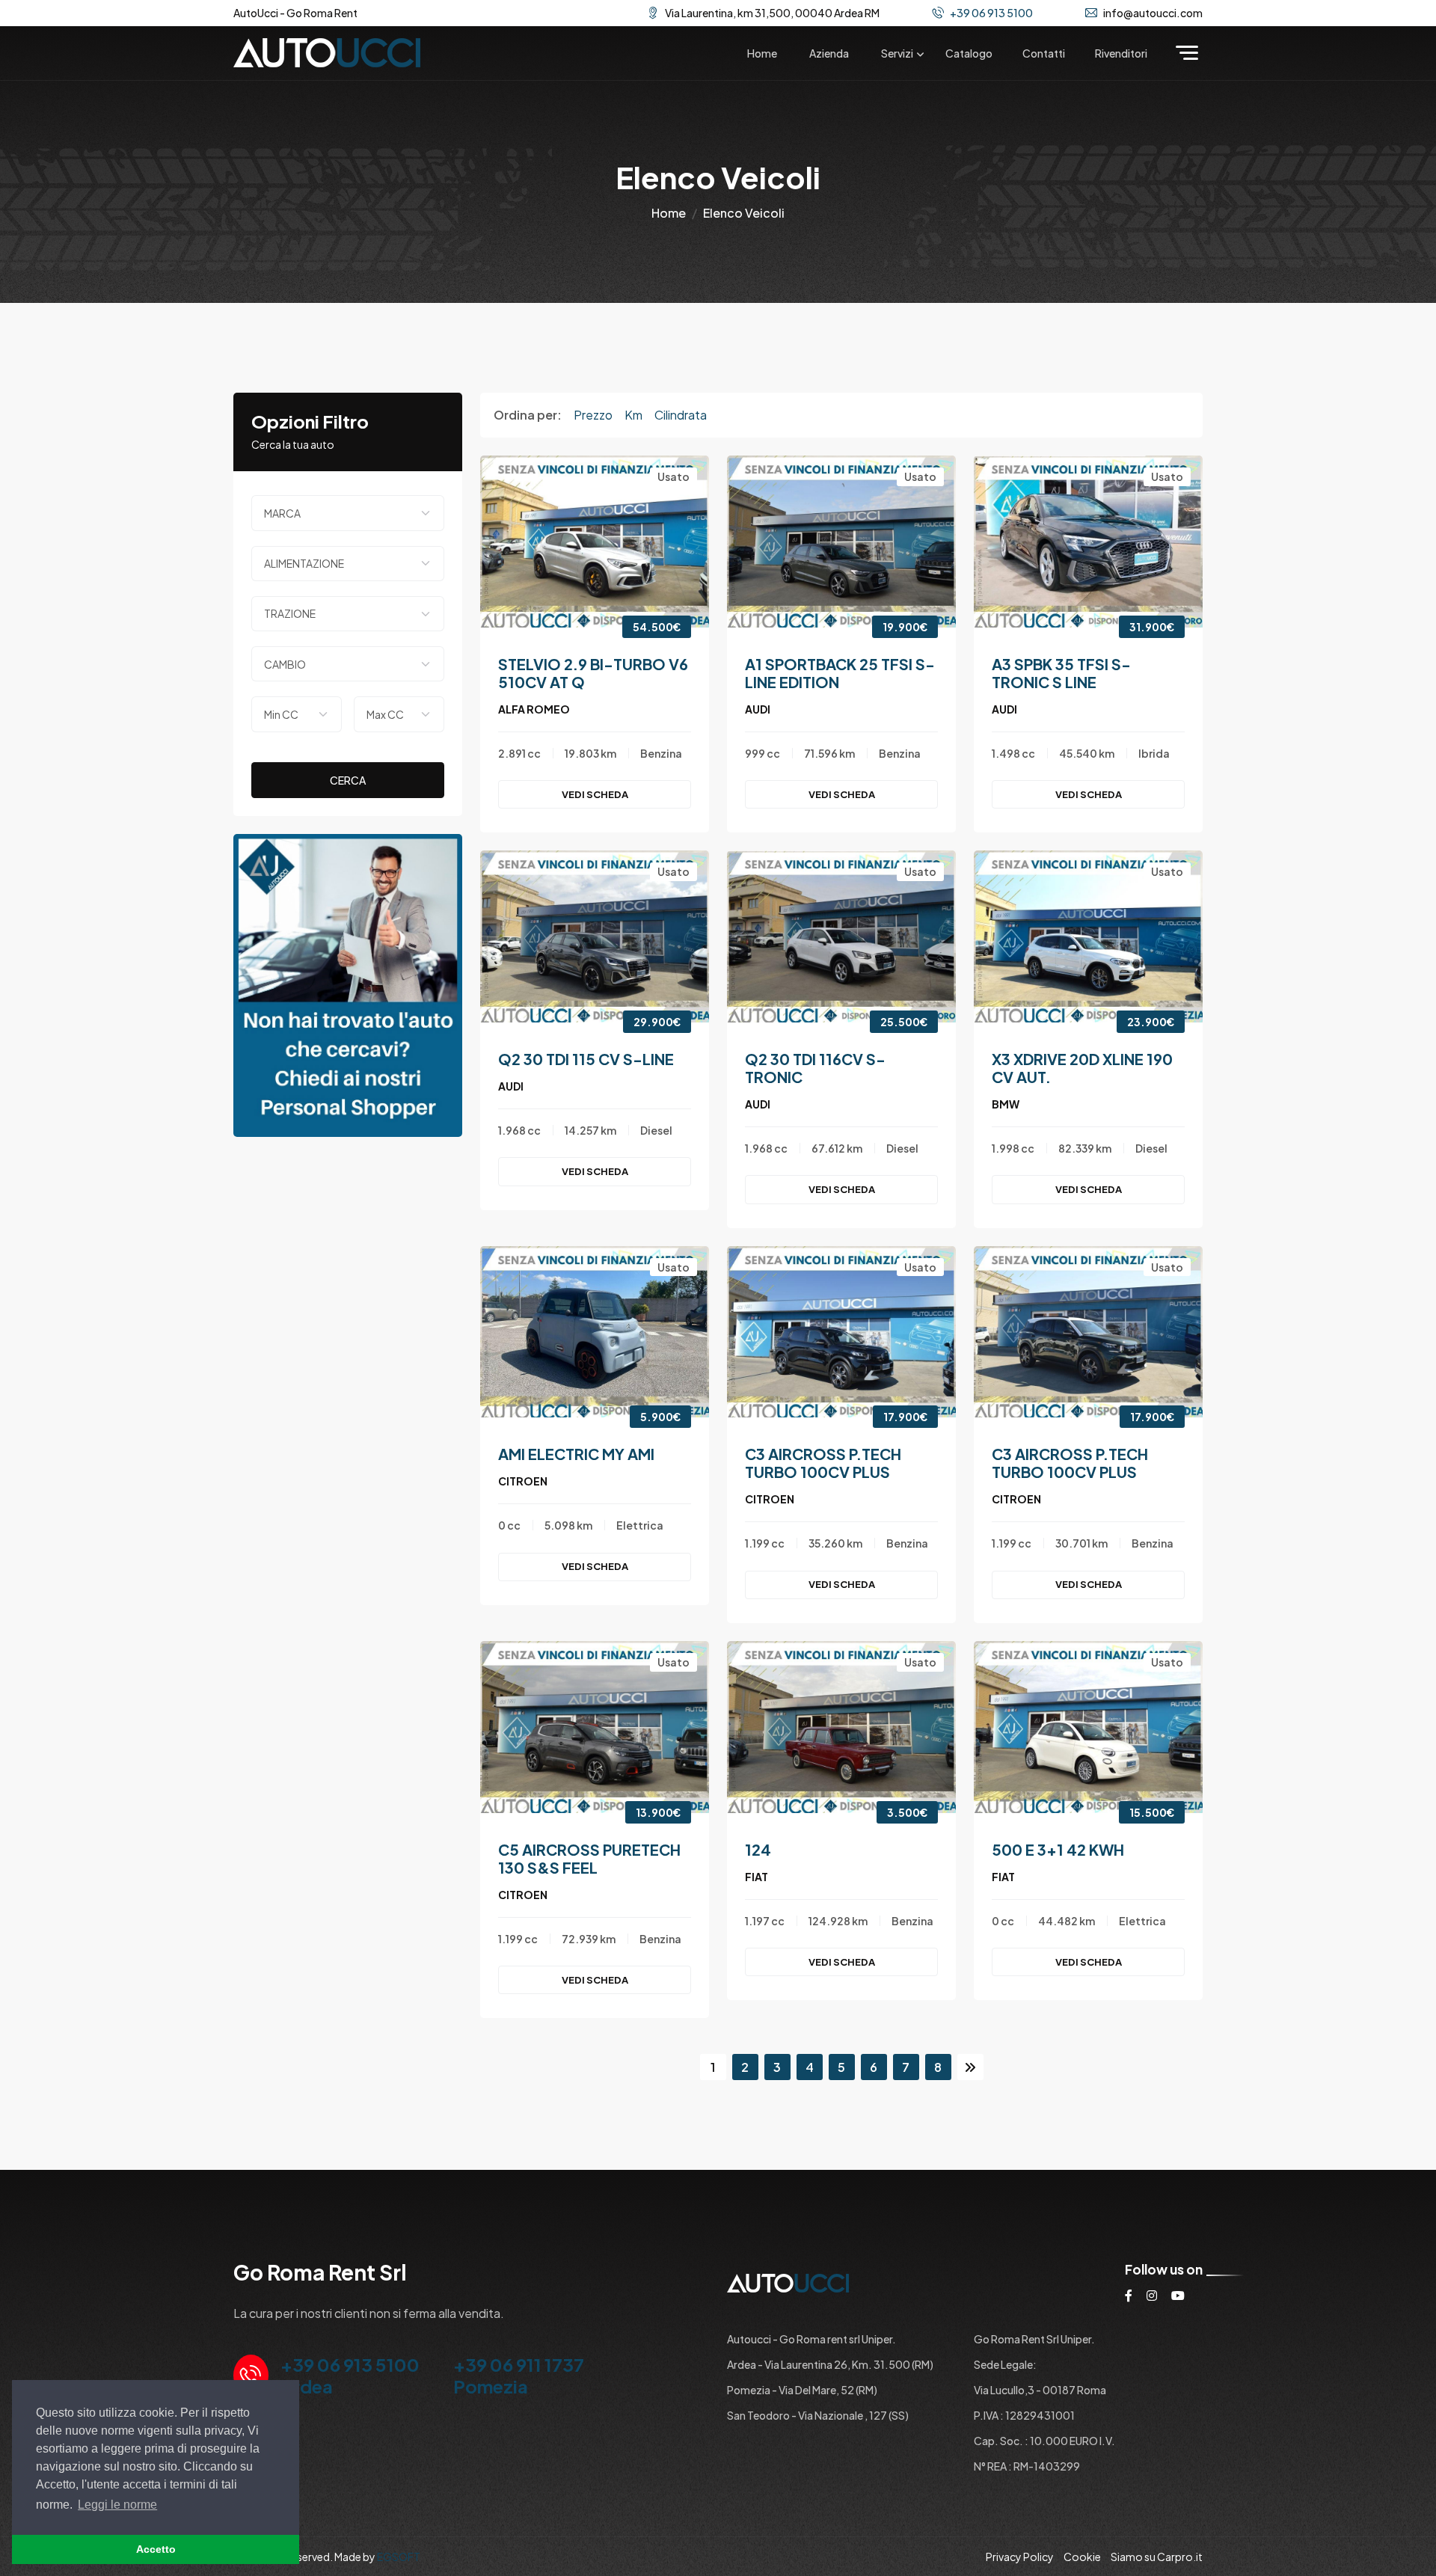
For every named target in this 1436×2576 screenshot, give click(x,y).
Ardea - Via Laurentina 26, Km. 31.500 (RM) (830, 2364)
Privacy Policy (1020, 2557)
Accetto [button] (156, 2549)
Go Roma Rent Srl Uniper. (1034, 2339)
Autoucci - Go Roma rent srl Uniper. (811, 2339)
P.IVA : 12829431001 (1024, 2415)
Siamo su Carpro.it (1157, 2557)
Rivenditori (1121, 53)
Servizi (897, 53)
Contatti (1044, 53)
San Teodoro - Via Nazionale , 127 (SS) (818, 2415)
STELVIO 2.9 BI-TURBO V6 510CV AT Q (593, 673)
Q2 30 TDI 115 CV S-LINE (586, 1059)
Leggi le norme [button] (117, 2505)
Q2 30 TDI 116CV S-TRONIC (815, 1068)
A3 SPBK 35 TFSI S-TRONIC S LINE (1061, 673)
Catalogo (969, 53)
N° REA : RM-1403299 (1027, 2466)
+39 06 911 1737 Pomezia (519, 2375)
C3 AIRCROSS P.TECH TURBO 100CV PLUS (823, 1463)
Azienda (829, 53)
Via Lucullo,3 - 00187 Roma (1040, 2390)
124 (758, 1849)
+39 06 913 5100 (991, 13)
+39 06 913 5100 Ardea (350, 2375)
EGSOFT (399, 2557)
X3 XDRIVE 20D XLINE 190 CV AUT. (1082, 1068)
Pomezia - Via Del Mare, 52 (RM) (802, 2390)
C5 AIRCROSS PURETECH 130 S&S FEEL (589, 1858)
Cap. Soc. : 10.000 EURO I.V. (1044, 2441)
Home (762, 53)
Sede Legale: (1005, 2364)
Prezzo (593, 415)
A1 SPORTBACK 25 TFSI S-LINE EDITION (840, 673)
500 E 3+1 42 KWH (1058, 1849)
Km (633, 415)
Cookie (1082, 2557)
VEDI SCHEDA (595, 794)
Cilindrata (681, 415)
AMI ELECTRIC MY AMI (576, 1454)
